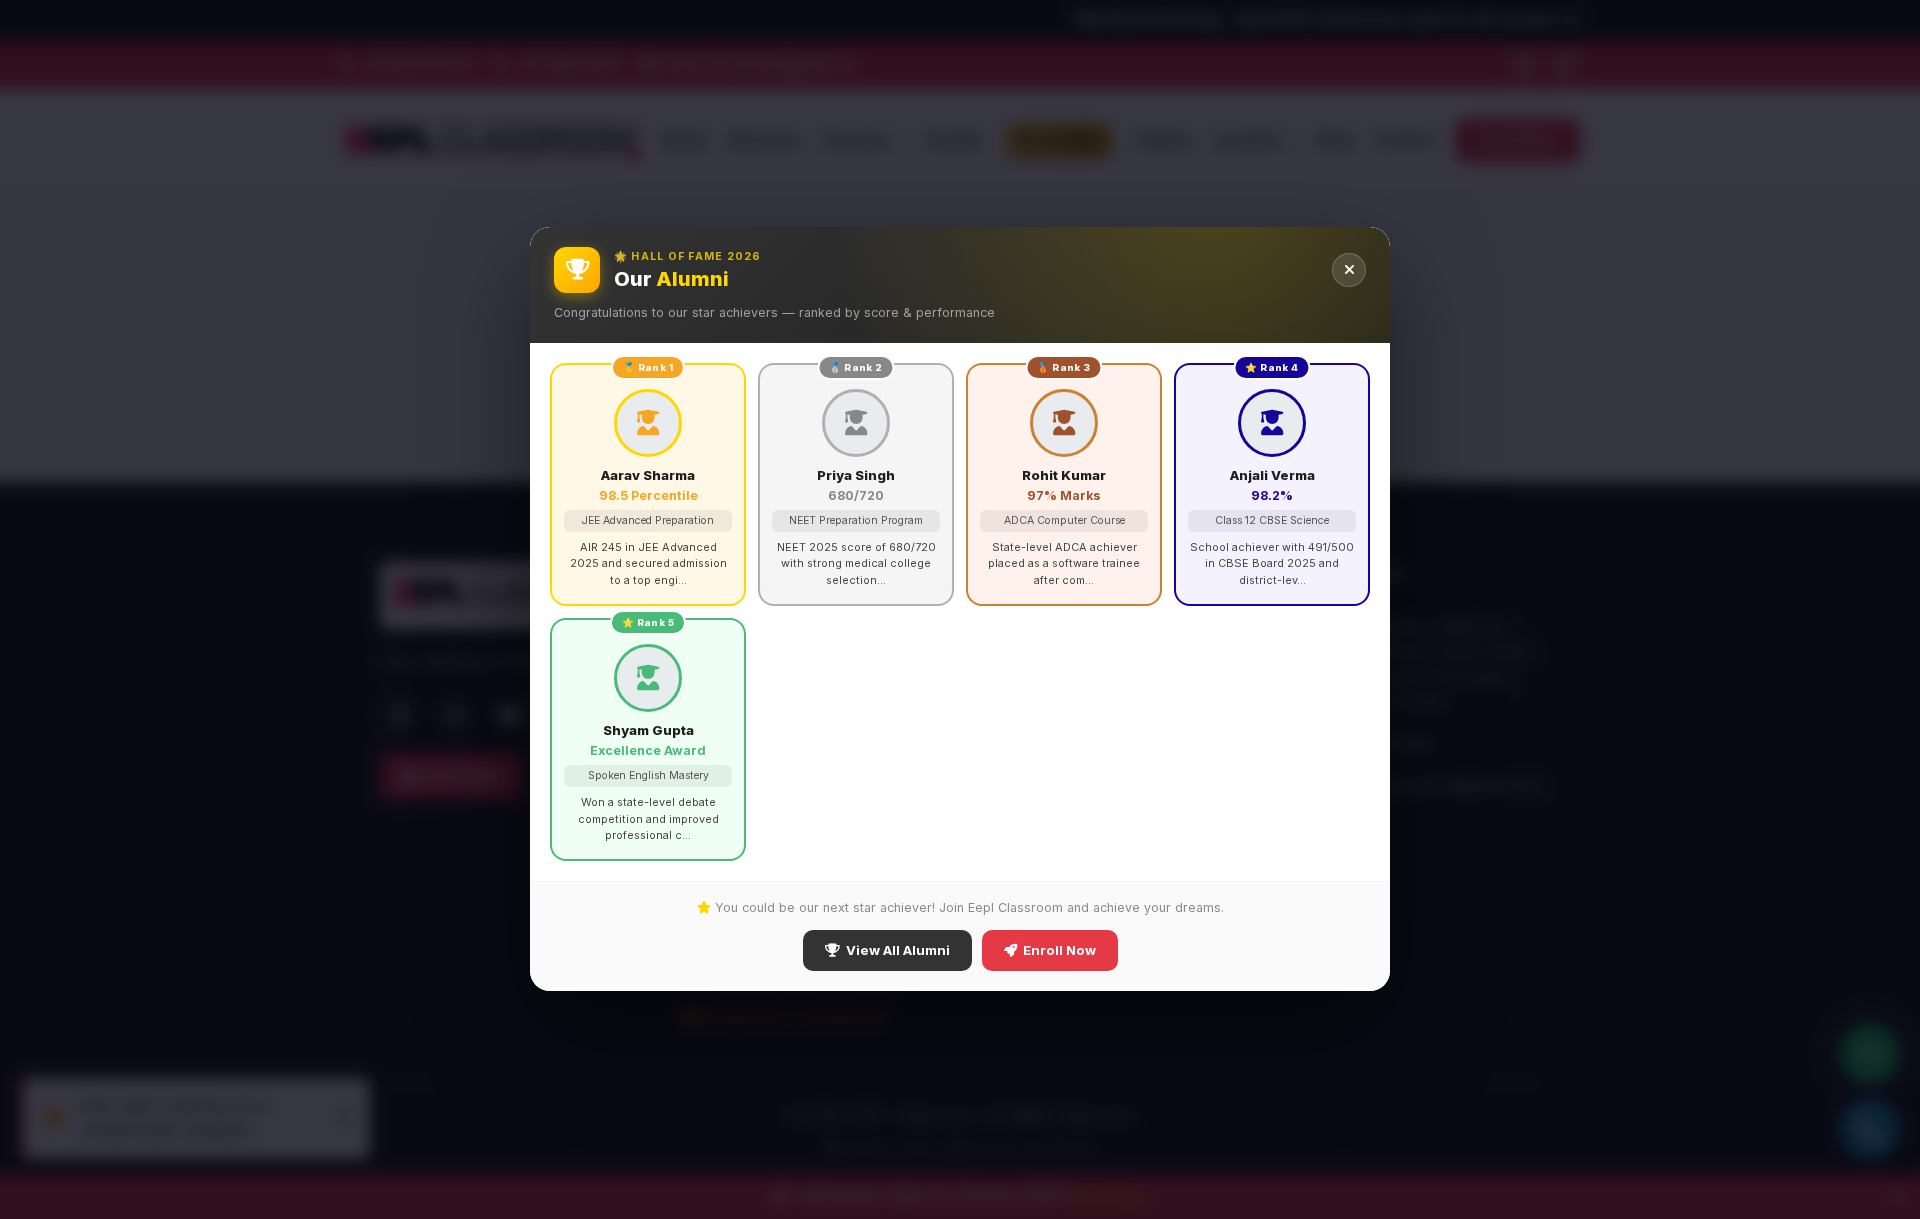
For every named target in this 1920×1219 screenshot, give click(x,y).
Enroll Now (1059, 951)
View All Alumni (898, 951)
